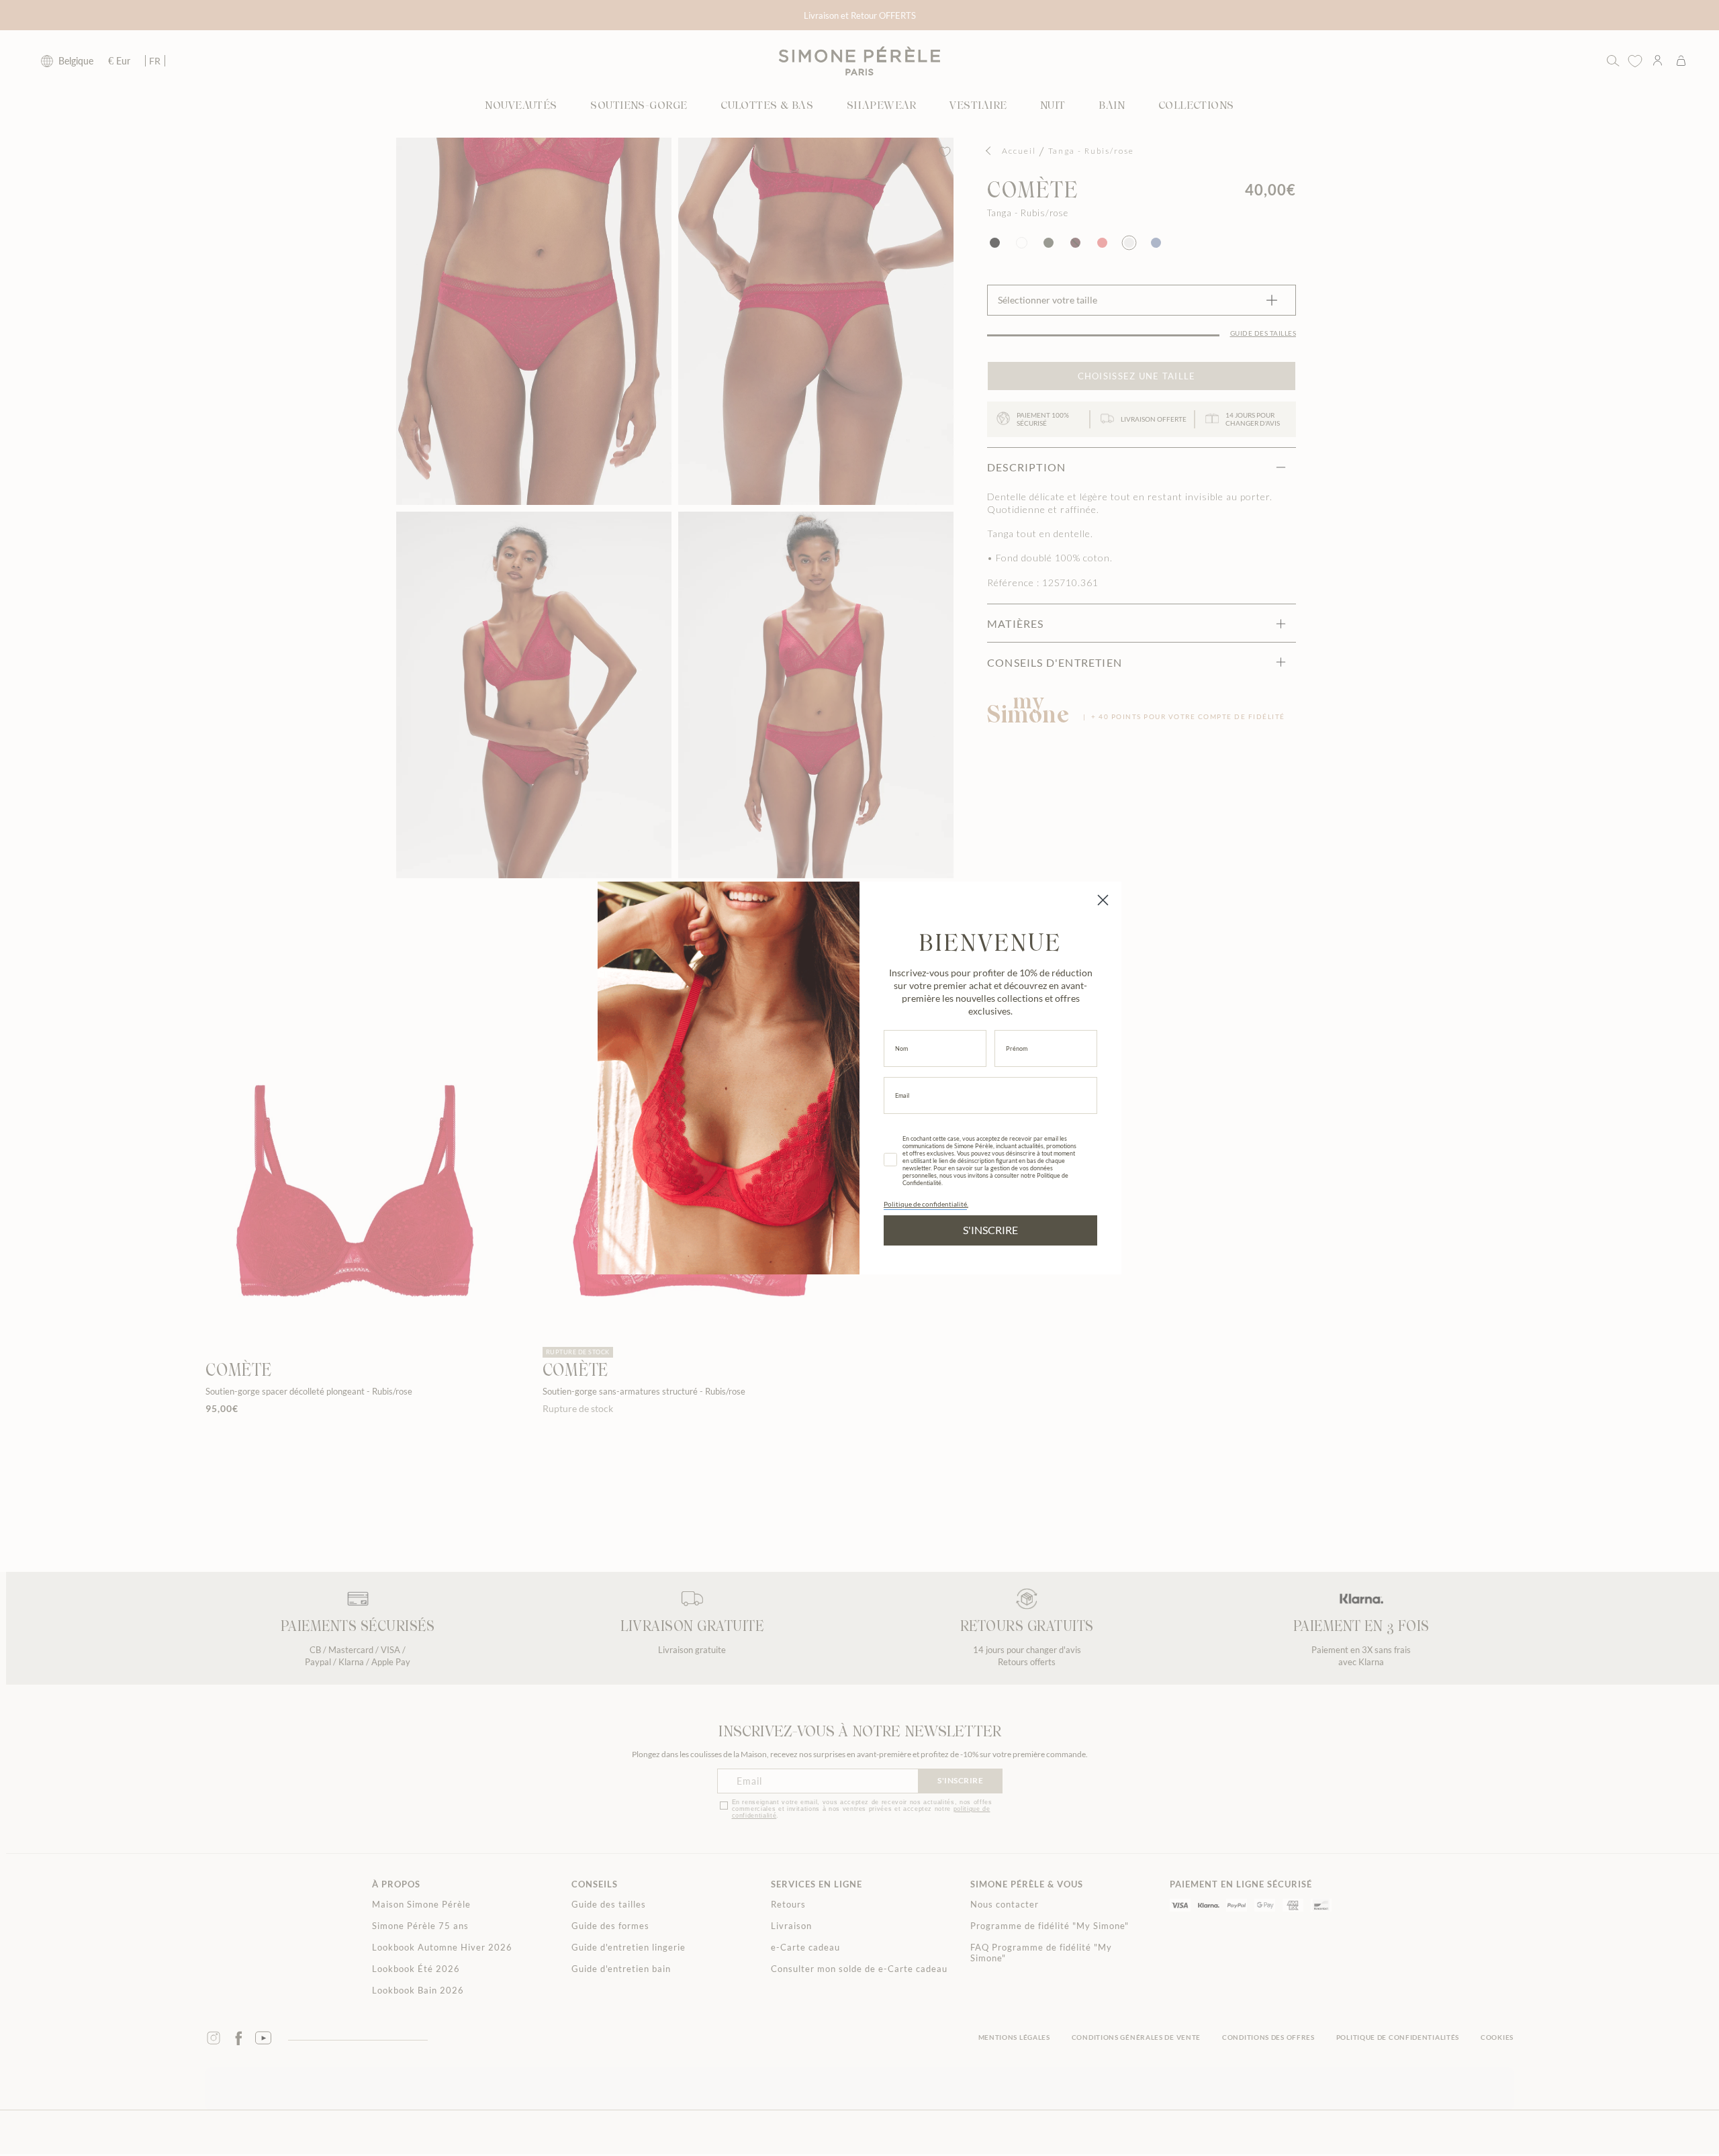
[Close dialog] (1103, 900)
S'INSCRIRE (990, 1230)
